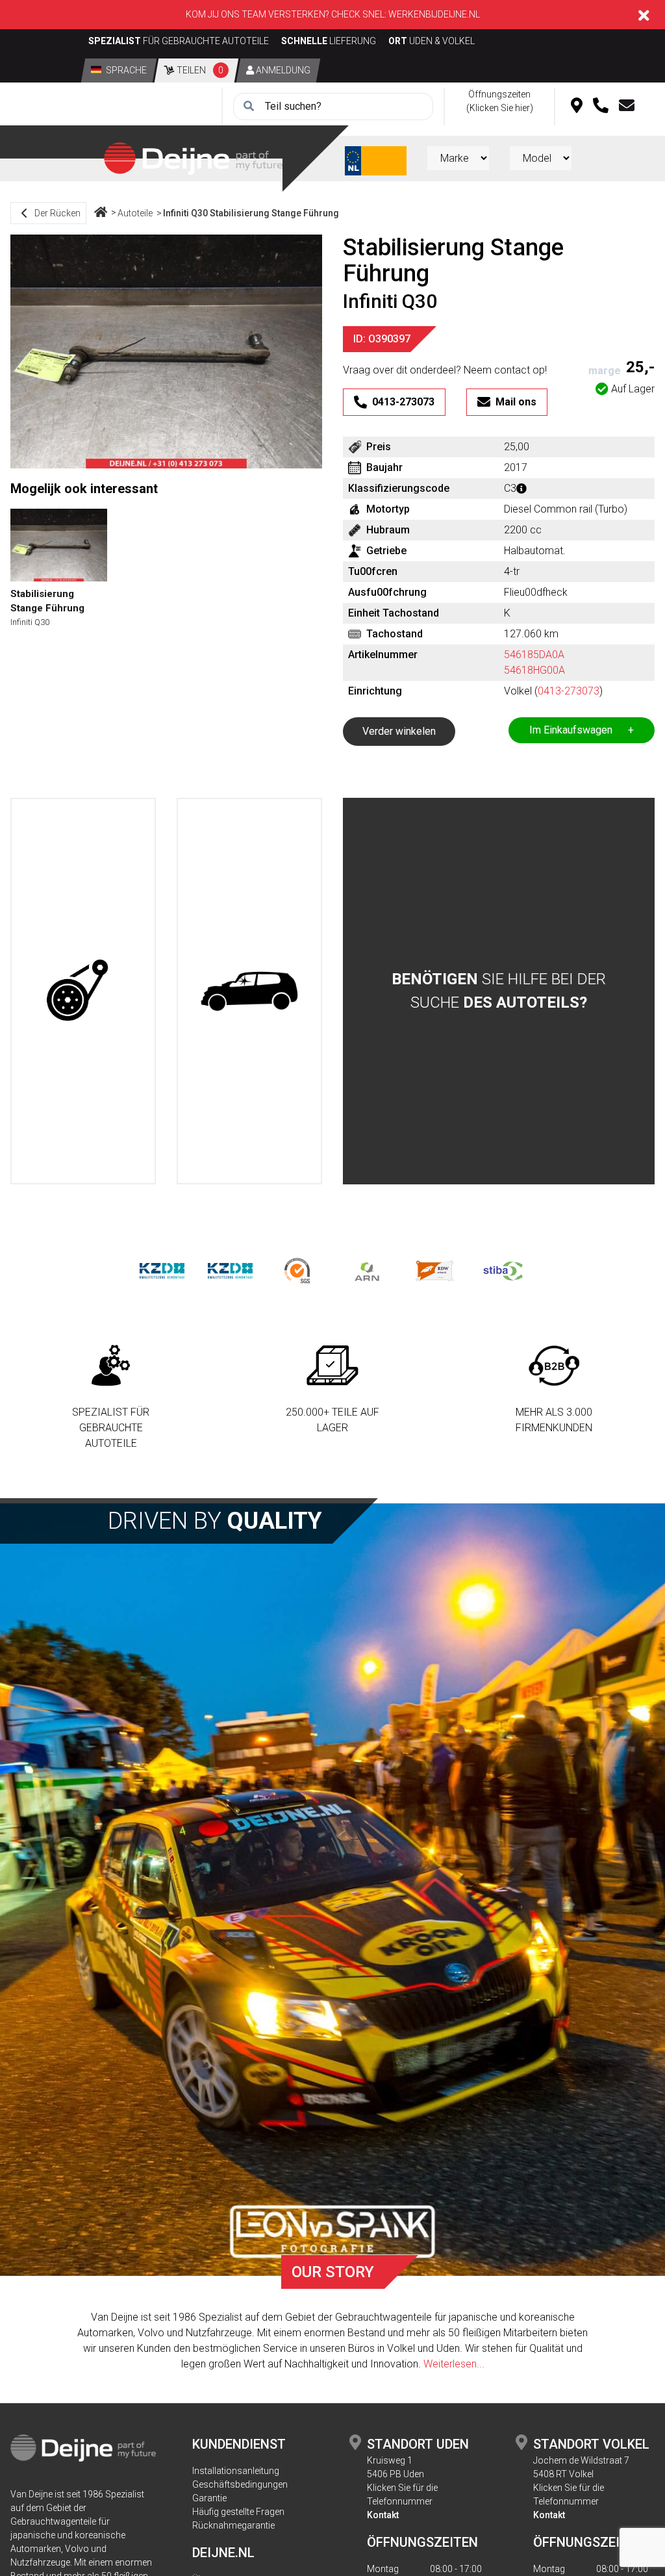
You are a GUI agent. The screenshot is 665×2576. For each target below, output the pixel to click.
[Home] (101, 213)
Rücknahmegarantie (233, 2525)
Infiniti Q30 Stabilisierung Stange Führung (251, 213)
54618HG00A (534, 670)
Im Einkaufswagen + (582, 730)
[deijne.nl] (193, 158)
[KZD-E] (162, 1270)
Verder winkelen (399, 731)
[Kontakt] (627, 107)
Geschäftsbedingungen (240, 2484)
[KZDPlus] (230, 1270)
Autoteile (135, 213)
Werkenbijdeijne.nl (434, 14)
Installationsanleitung (236, 2471)
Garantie (209, 2498)
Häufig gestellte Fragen (238, 2512)
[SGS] (298, 1270)
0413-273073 (569, 691)
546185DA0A (534, 655)
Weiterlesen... (454, 2364)
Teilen (199, 70)
